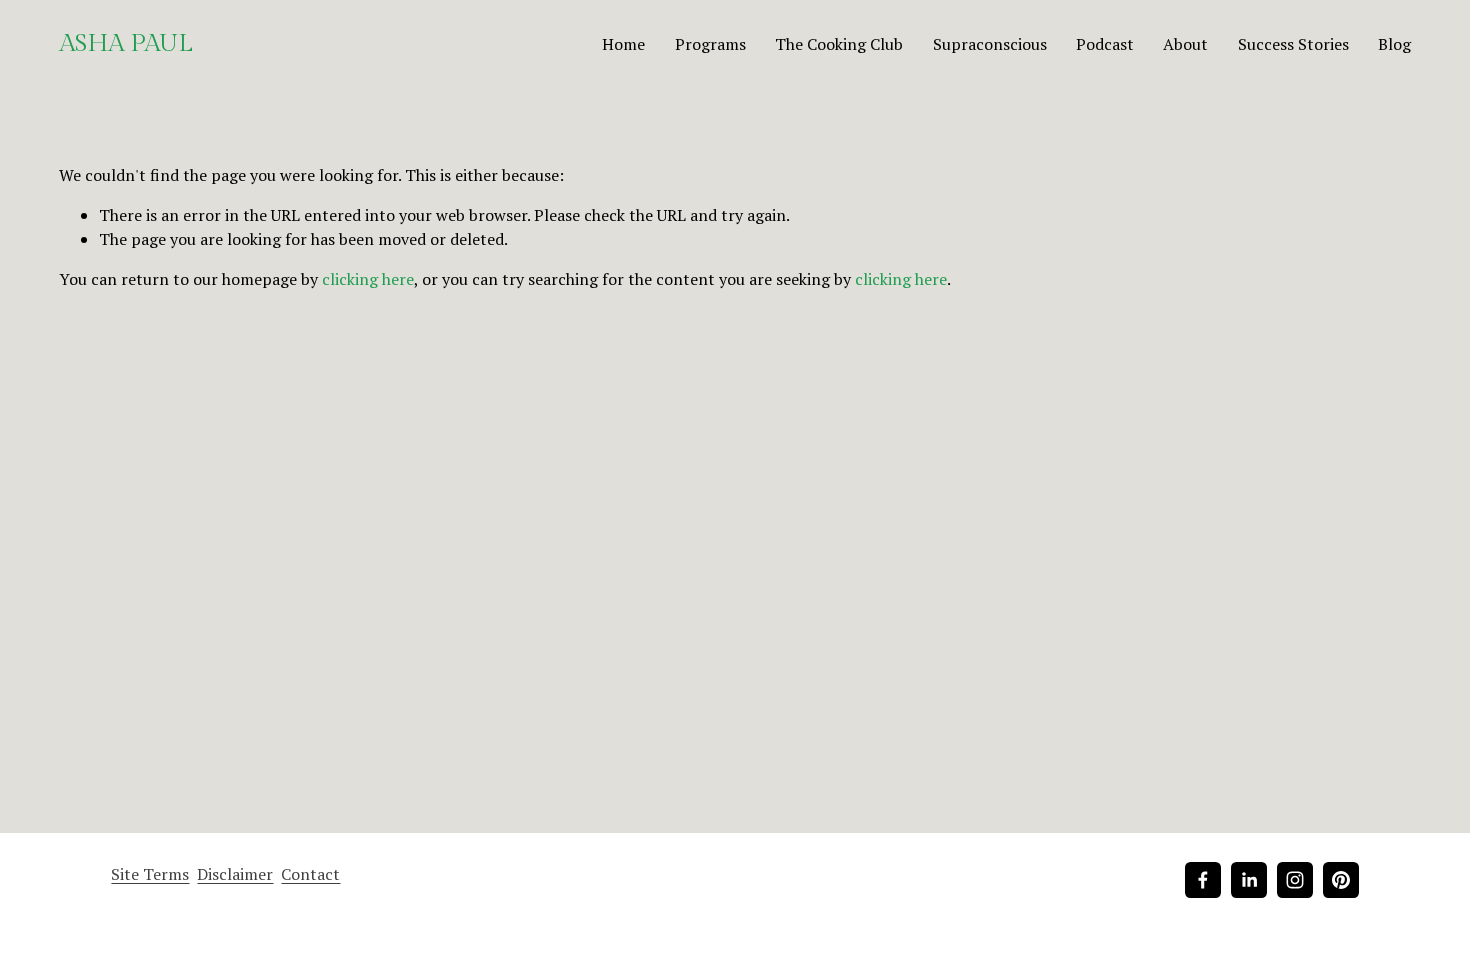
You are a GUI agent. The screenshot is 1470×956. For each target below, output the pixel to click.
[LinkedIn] (1249, 880)
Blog (1394, 44)
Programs (710, 44)
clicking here (368, 279)
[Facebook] (1203, 880)
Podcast (1105, 44)
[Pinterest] (1341, 880)
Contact (310, 874)
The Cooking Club (839, 44)
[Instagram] (1295, 880)
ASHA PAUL (126, 43)
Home (623, 44)
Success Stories (1293, 44)
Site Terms (150, 874)
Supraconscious (990, 44)
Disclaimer (235, 874)
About (1185, 44)
